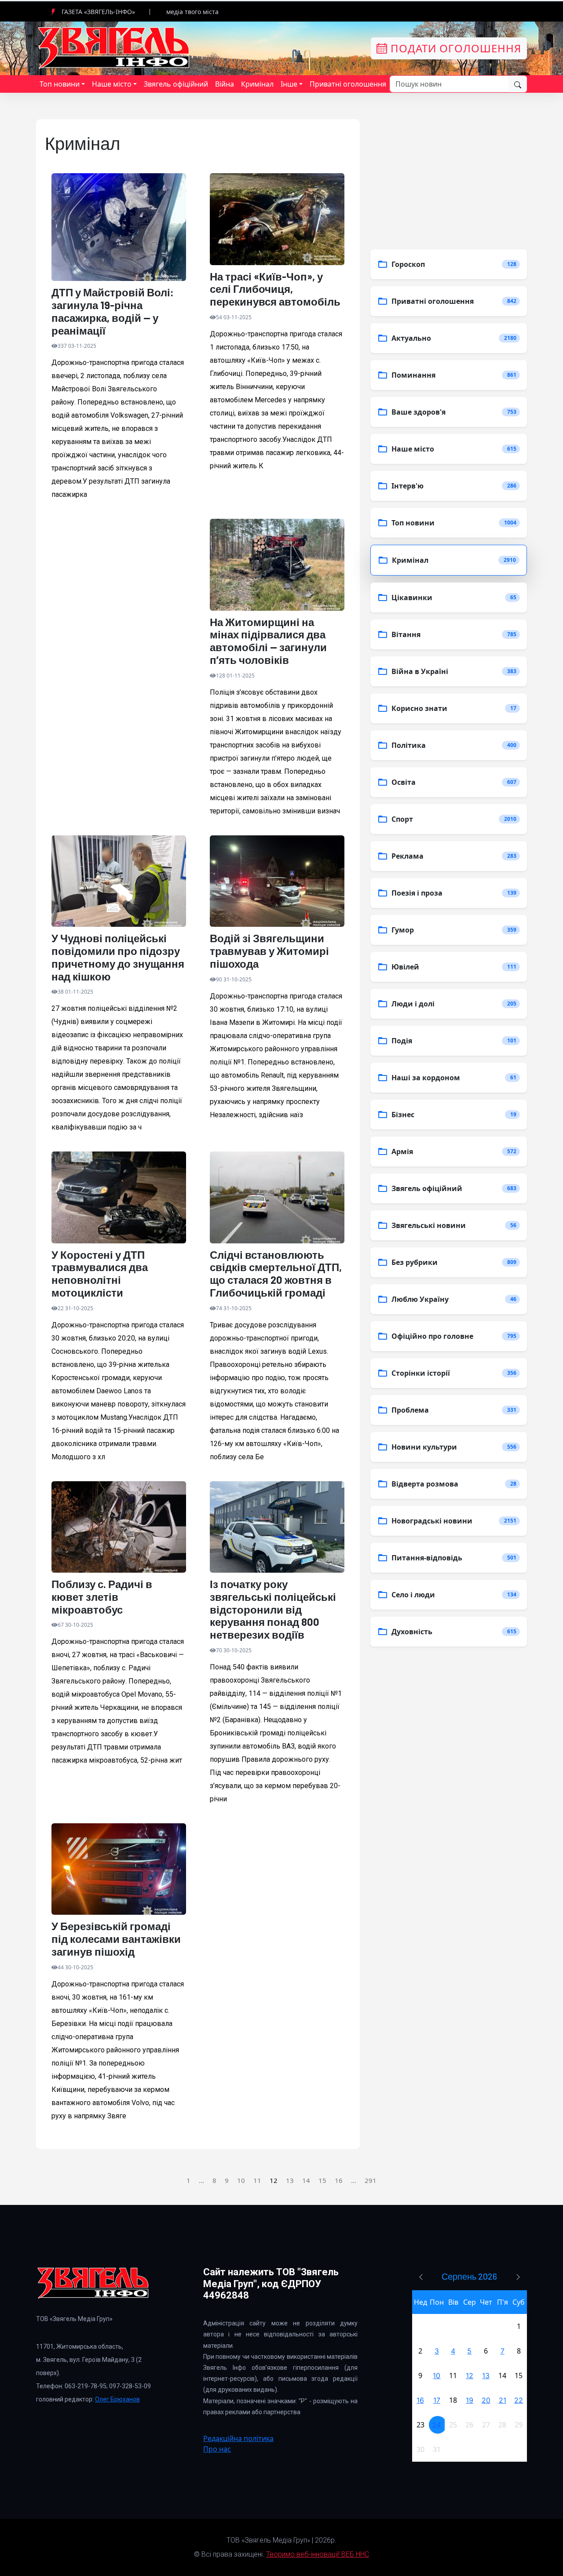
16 (339, 2180)
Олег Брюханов (117, 2399)
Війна (225, 84)
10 (241, 2180)
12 (470, 2376)
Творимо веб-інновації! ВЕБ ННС (318, 2554)
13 (290, 2180)
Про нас (217, 2449)
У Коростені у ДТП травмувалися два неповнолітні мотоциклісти (100, 1274)
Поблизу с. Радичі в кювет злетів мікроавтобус (102, 1597)
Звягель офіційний (176, 84)
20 (486, 2400)
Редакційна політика (238, 2438)
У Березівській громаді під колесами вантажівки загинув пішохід (116, 1939)
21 (503, 2400)
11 (257, 2180)
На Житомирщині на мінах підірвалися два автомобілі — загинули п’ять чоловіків (268, 641)
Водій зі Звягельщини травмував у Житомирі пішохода (269, 951)
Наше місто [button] (112, 84)
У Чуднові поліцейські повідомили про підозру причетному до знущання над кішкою (118, 957)
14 (306, 2180)
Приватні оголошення (348, 84)
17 (437, 2400)
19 (470, 2400)
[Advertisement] (119, 617)
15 (322, 2180)
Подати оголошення (454, 48)
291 (371, 2180)
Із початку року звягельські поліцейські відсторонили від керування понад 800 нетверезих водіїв (273, 1609)
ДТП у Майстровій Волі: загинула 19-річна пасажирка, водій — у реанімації (113, 311)
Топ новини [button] (60, 84)
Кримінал (257, 84)
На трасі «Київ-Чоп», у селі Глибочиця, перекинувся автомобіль (275, 289)
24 (437, 2425)
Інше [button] (289, 84)
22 (519, 2400)
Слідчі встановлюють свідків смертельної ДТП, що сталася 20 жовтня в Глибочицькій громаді (276, 1274)
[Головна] (114, 47)
